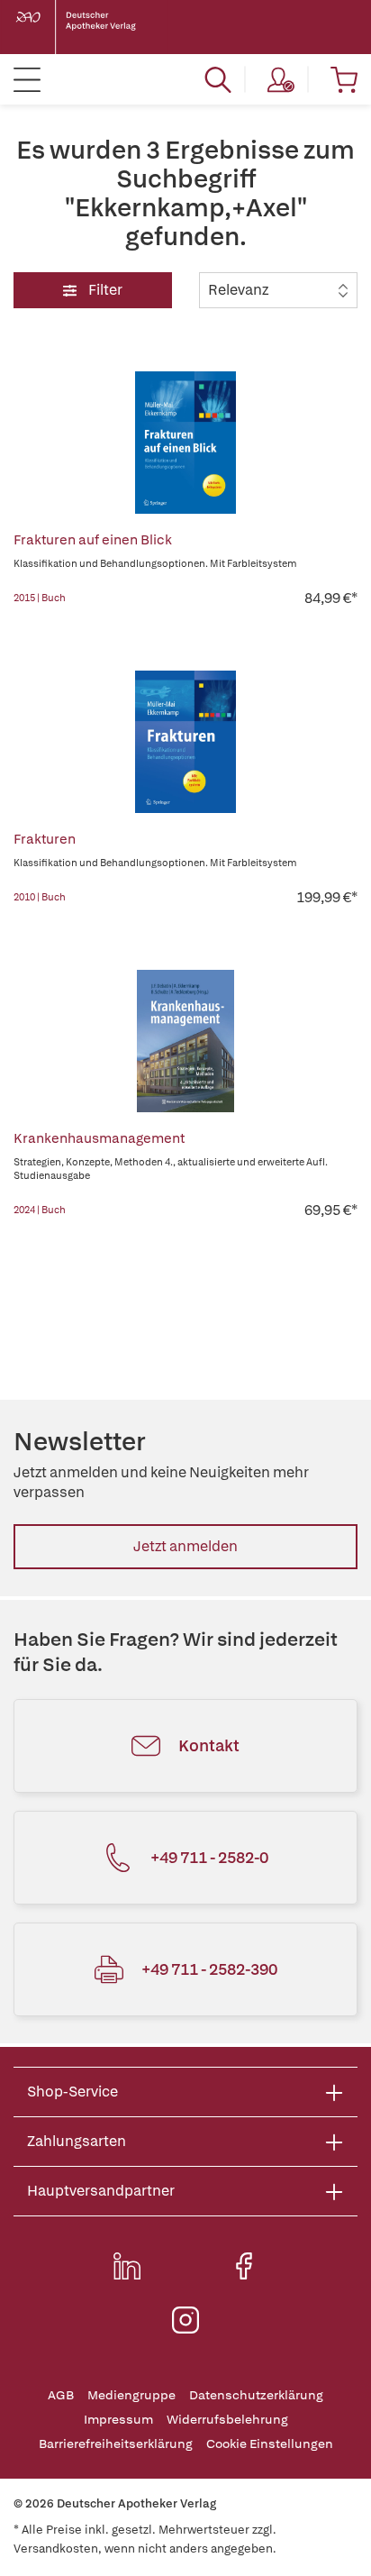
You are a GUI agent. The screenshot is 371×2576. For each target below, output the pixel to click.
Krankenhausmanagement (99, 1138)
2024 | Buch (40, 1210)
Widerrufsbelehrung (227, 2420)
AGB (61, 2395)
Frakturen (45, 839)
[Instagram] (185, 2320)
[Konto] (281, 79)
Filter (104, 290)
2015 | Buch (40, 598)
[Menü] (27, 79)
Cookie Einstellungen (270, 2444)
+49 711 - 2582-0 (209, 1857)
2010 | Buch (40, 897)
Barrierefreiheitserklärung (116, 2444)
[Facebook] (244, 2266)
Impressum (118, 2420)
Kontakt (209, 1745)
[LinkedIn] (127, 2266)
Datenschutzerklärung (256, 2395)
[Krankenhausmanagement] (185, 1041)
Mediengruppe (131, 2395)
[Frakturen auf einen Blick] (185, 443)
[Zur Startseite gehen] (90, 27)
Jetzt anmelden (185, 1546)
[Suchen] (218, 79)
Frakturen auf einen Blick (93, 540)
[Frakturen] (185, 742)
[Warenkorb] (344, 79)
